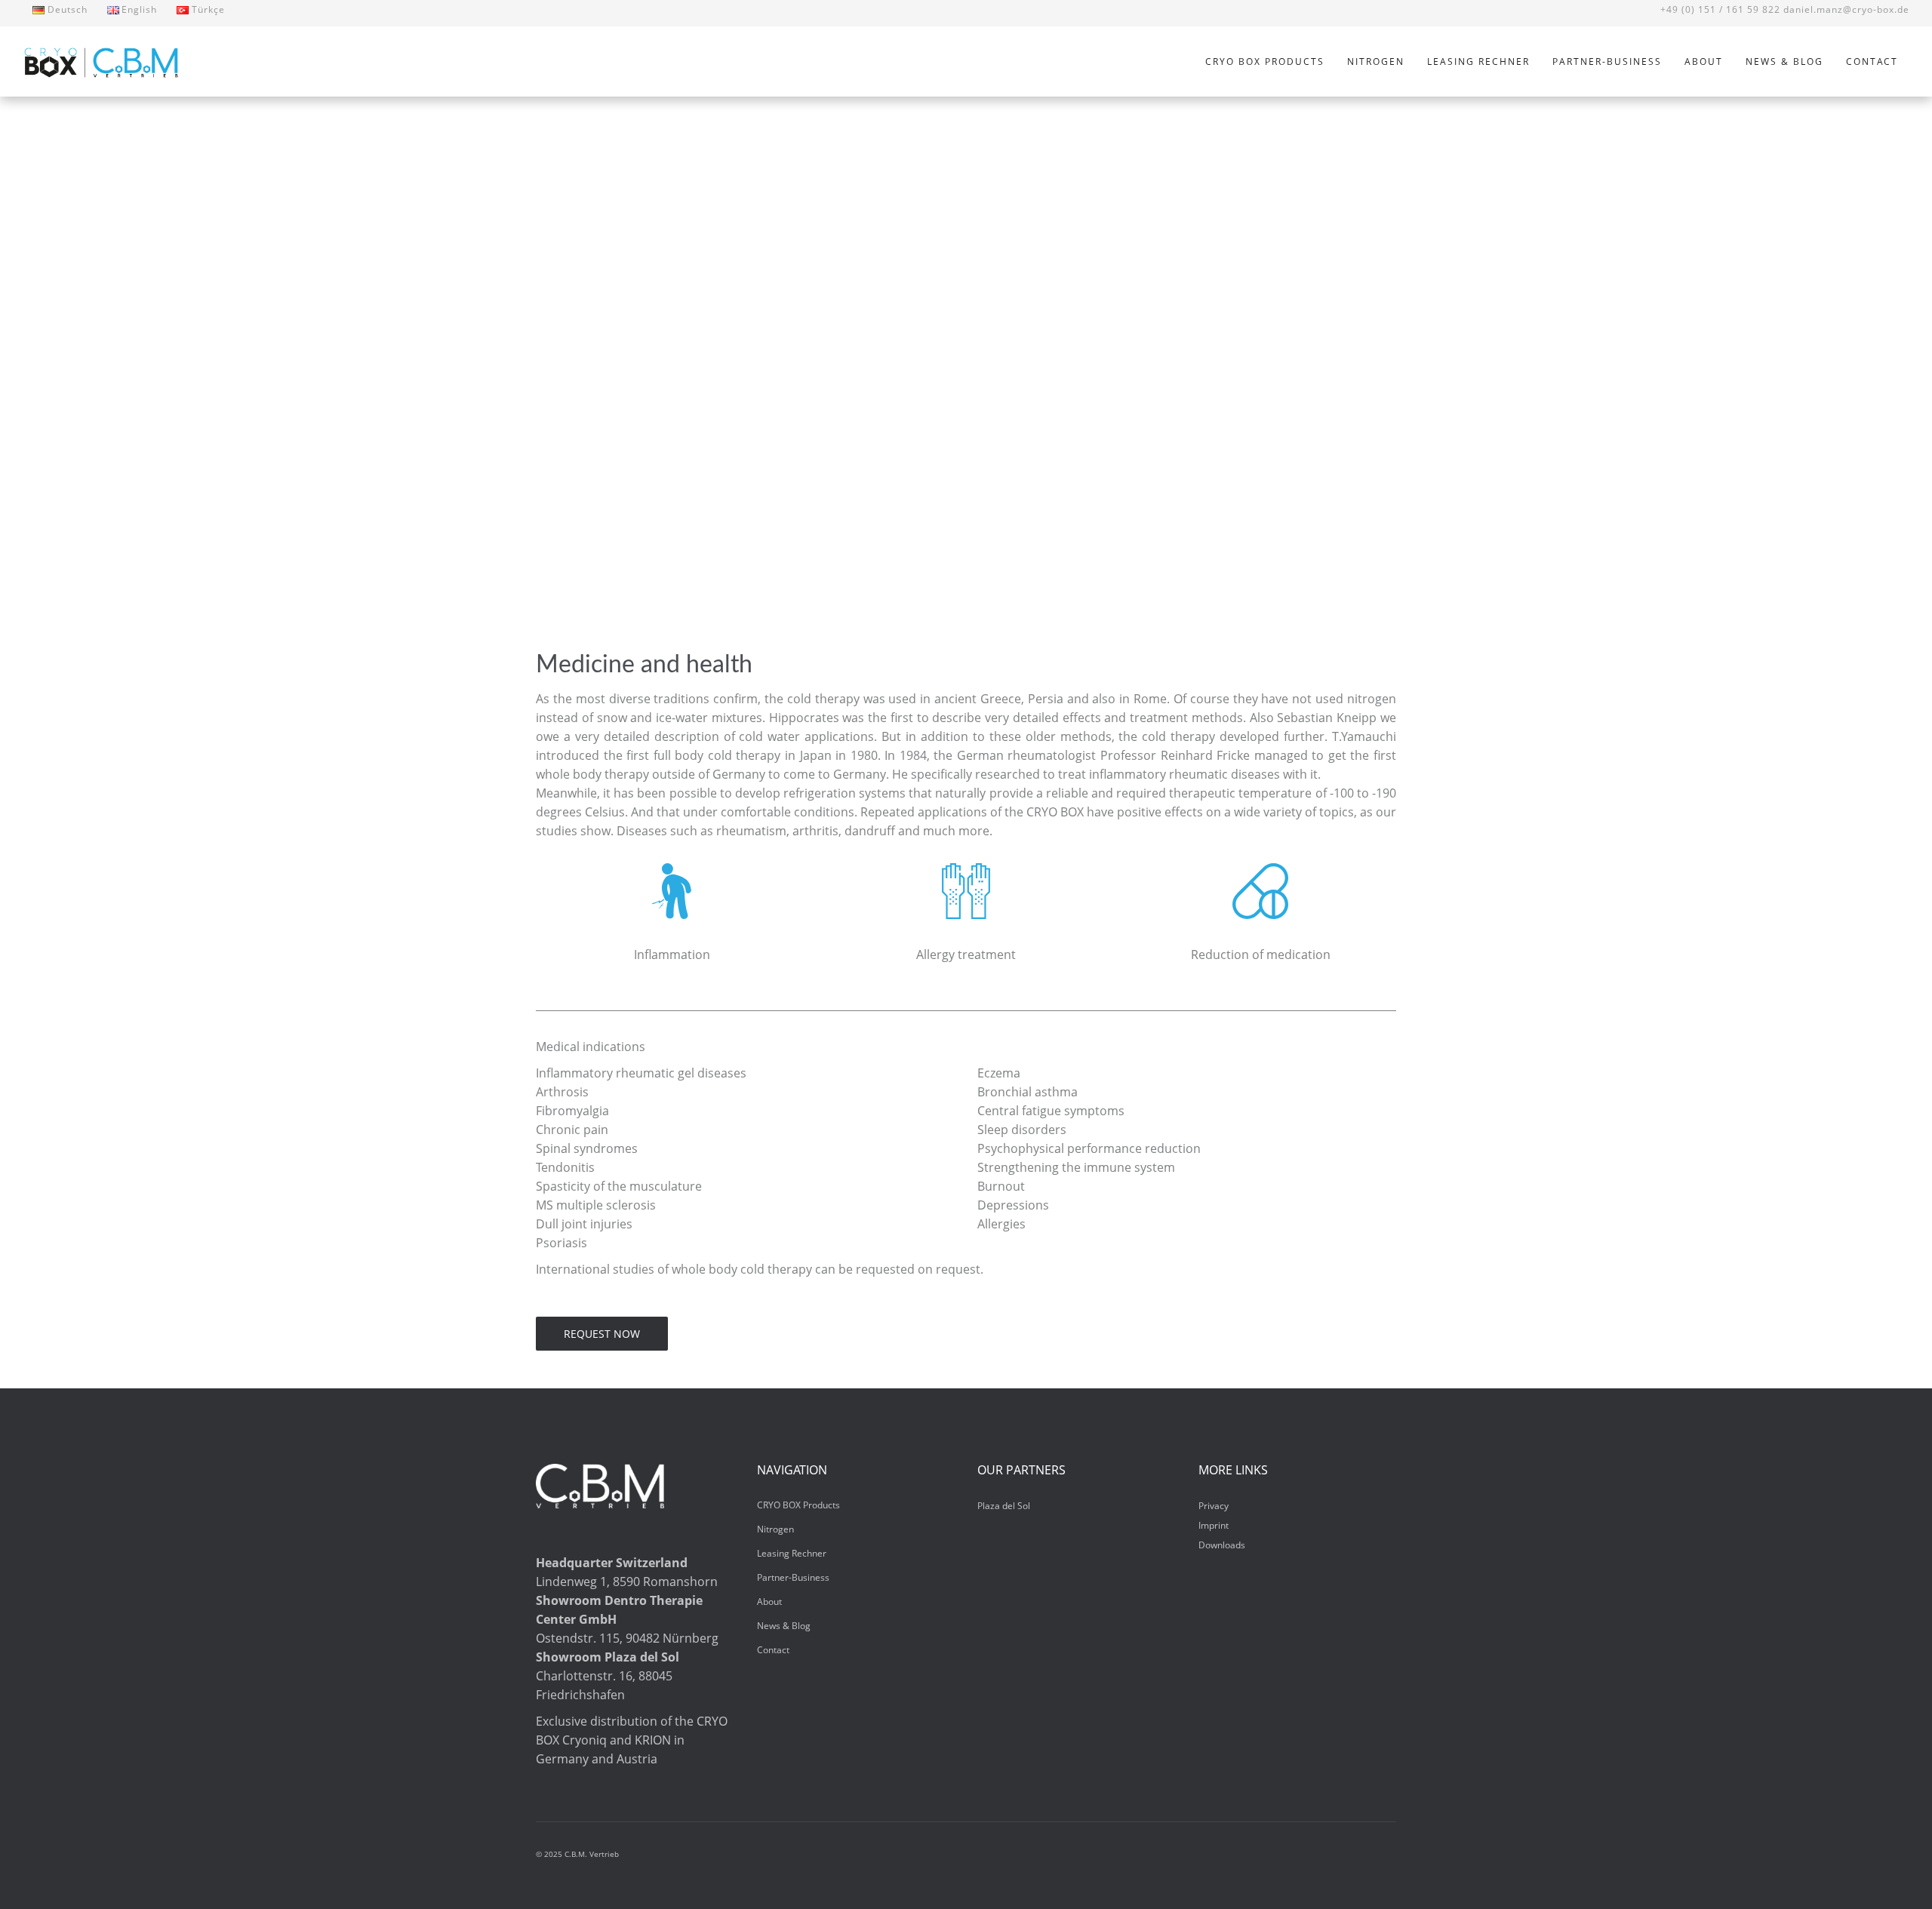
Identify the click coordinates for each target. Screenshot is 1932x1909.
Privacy (1214, 1506)
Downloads (1222, 1545)
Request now (602, 1334)
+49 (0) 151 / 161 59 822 (1720, 9)
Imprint (1214, 1525)
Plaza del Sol (1004, 1506)
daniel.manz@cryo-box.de (1846, 9)
